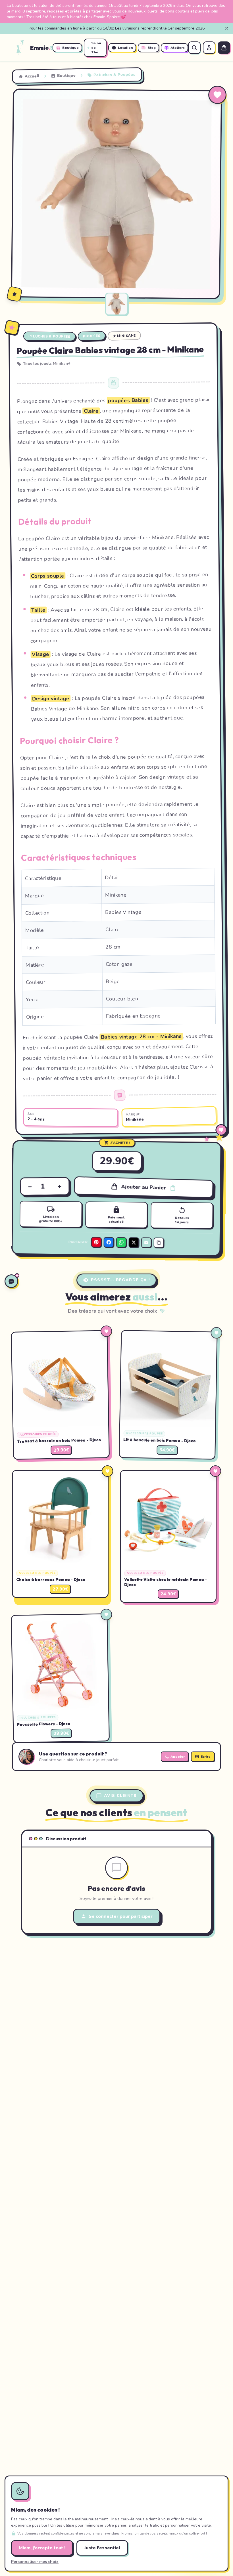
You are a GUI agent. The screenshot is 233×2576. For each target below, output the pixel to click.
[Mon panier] (224, 48)
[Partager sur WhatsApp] (121, 1242)
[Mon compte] (209, 48)
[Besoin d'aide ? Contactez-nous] (11, 1281)
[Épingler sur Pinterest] (22, 98)
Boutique (66, 75)
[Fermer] (227, 28)
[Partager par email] (146, 1242)
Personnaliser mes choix (35, 2562)
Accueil (32, 76)
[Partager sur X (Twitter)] (134, 1242)
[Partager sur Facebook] (109, 1242)
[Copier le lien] (159, 1243)
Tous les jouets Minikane (47, 363)
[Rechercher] (194, 48)
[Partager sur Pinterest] (96, 1242)
